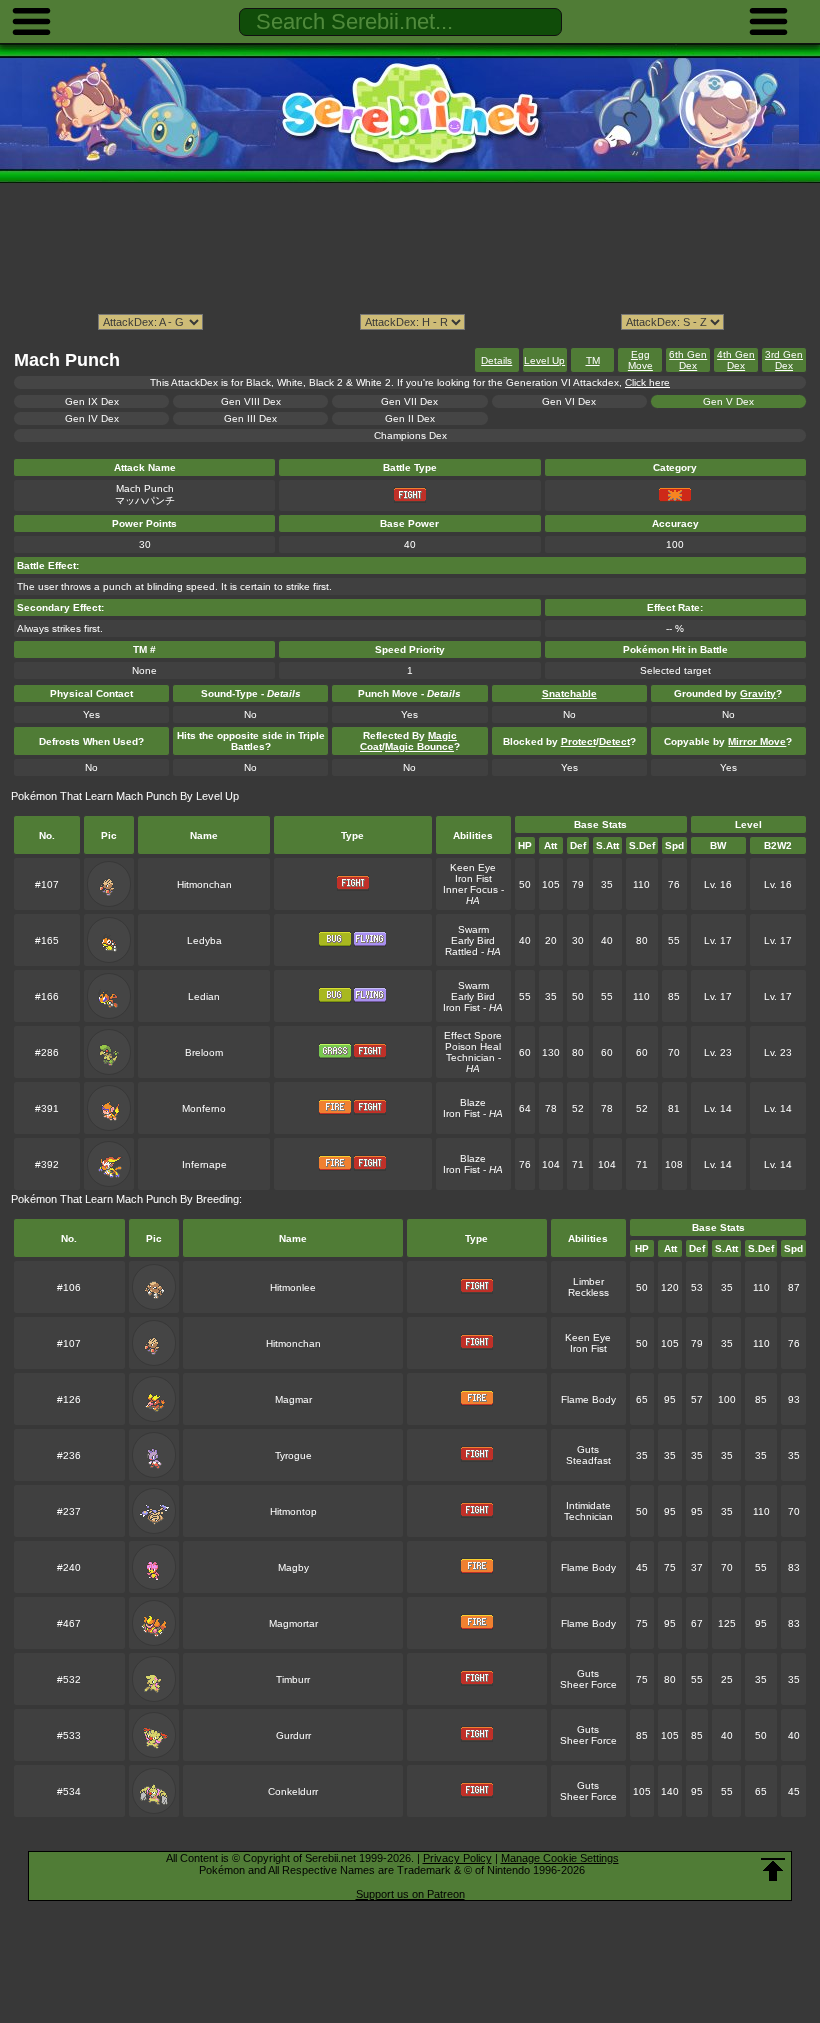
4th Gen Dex (736, 360)
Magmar (293, 1399)
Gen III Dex (250, 418)
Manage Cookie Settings (560, 1858)
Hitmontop (293, 1511)
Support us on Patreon (410, 1894)
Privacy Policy (457, 1858)
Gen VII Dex (409, 401)
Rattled (461, 951)
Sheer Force (588, 1684)
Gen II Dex (410, 418)
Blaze (473, 1102)
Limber (588, 1281)
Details (496, 360)
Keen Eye (473, 867)
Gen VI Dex (569, 401)
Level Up (544, 360)
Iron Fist (473, 878)
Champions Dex (410, 435)
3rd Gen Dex (784, 360)
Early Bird (473, 940)
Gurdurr (293, 1735)
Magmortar (293, 1623)
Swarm (473, 929)
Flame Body (588, 1399)
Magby (293, 1567)
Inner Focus (470, 889)
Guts (588, 1449)
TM (593, 360)
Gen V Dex (728, 401)
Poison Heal (473, 1046)
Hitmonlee (293, 1287)
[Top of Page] (773, 1870)
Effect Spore (473, 1035)
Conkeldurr (293, 1791)
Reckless (588, 1292)
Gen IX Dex (92, 401)
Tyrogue (293, 1455)
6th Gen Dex (688, 360)
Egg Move (640, 360)
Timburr (293, 1679)
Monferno (204, 1108)
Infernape (204, 1164)
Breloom (204, 1052)
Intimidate (588, 1505)
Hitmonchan (204, 884)
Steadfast (588, 1460)
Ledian (204, 996)
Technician (470, 1057)
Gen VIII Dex (251, 401)
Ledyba (204, 940)
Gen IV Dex (92, 418)
